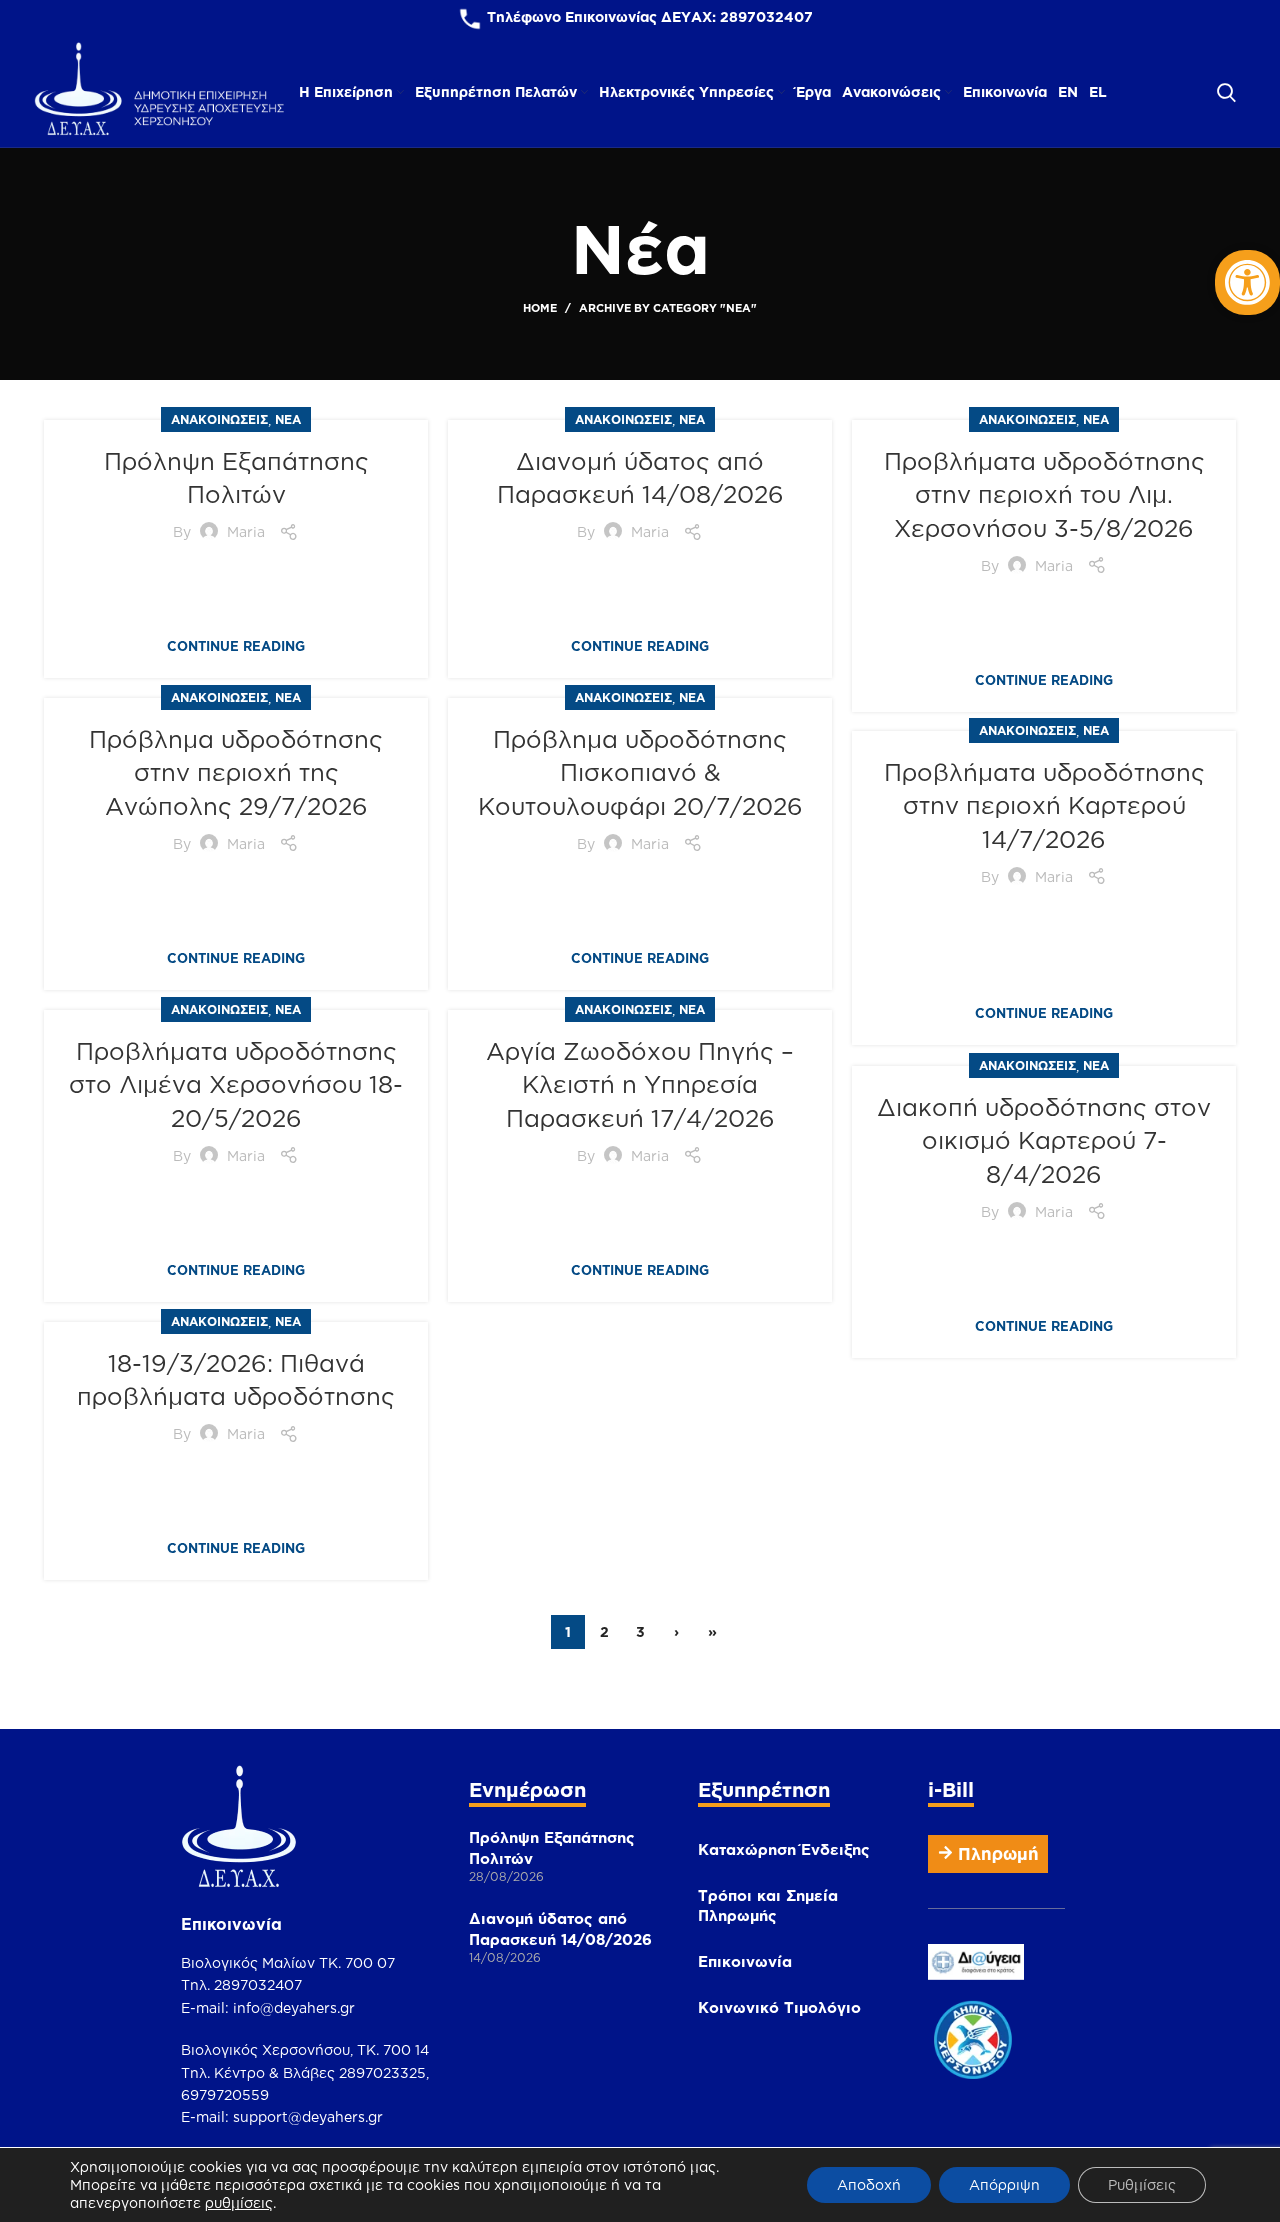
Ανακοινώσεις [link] (219, 419)
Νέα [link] (288, 419)
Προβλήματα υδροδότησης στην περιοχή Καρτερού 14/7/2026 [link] (1044, 805)
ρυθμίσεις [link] (239, 2202)
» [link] (712, 1631)
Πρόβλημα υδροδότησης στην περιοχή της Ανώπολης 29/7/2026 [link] (236, 772)
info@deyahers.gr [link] (294, 2007)
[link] (1247, 282)
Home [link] (540, 308)
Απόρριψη (1004, 2184)
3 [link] (640, 1631)
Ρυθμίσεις (1142, 2184)
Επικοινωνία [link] (745, 1961)
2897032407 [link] (766, 16)
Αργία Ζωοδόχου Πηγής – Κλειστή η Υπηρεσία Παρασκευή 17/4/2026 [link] (640, 1084)
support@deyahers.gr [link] (308, 2116)
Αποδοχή (869, 2184)
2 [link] (604, 1631)
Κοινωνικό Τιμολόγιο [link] (779, 2007)
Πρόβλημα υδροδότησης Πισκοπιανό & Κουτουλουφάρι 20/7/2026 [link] (640, 772)
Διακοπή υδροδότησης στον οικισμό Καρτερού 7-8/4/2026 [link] (1044, 1140)
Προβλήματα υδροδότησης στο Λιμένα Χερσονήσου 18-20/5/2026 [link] (236, 1084)
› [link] (676, 1631)
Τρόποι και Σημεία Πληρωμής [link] (768, 1905)
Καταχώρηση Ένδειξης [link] (784, 1849)
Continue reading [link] (236, 646)
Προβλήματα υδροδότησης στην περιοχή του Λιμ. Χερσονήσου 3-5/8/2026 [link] (1044, 494)
